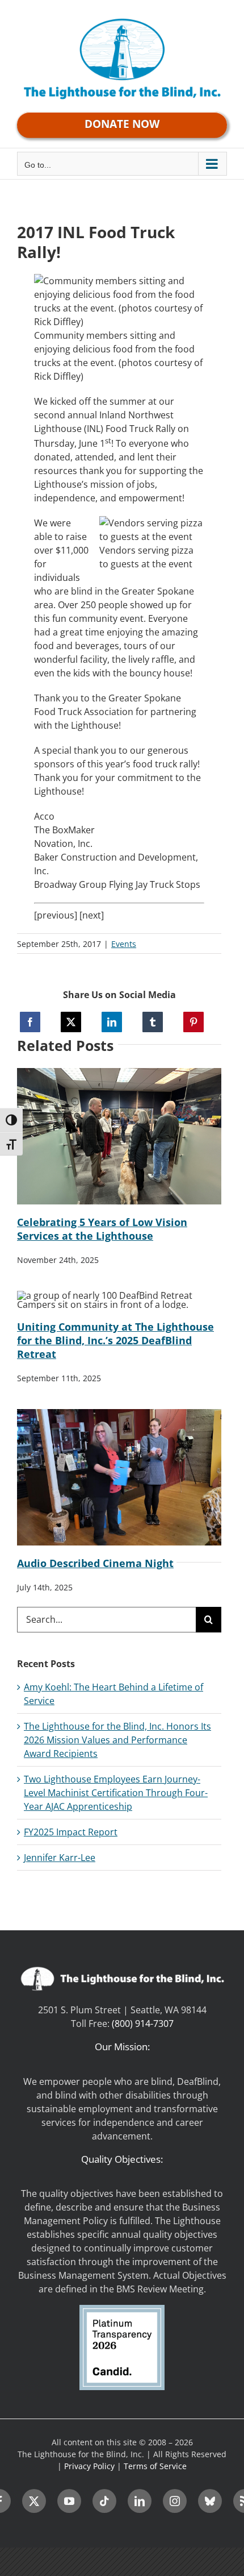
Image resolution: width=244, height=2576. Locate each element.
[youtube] (69, 2501)
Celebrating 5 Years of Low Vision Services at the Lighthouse (102, 1229)
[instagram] (175, 2501)
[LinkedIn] (112, 1022)
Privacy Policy (89, 2466)
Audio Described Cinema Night (95, 1563)
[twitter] (34, 2501)
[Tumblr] (153, 1022)
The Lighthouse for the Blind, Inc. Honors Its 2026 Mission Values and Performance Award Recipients (117, 1740)
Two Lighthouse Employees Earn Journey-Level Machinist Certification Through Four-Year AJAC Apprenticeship (116, 1793)
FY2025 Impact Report (71, 1832)
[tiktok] (104, 2501)
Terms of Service (155, 2466)
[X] (71, 1022)
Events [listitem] (124, 944)
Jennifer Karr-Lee (60, 1858)
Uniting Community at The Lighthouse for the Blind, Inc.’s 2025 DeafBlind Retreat (115, 1340)
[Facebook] (30, 1022)
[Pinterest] (193, 1022)
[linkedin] (140, 2501)
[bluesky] (210, 2501)
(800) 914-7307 (143, 2024)
